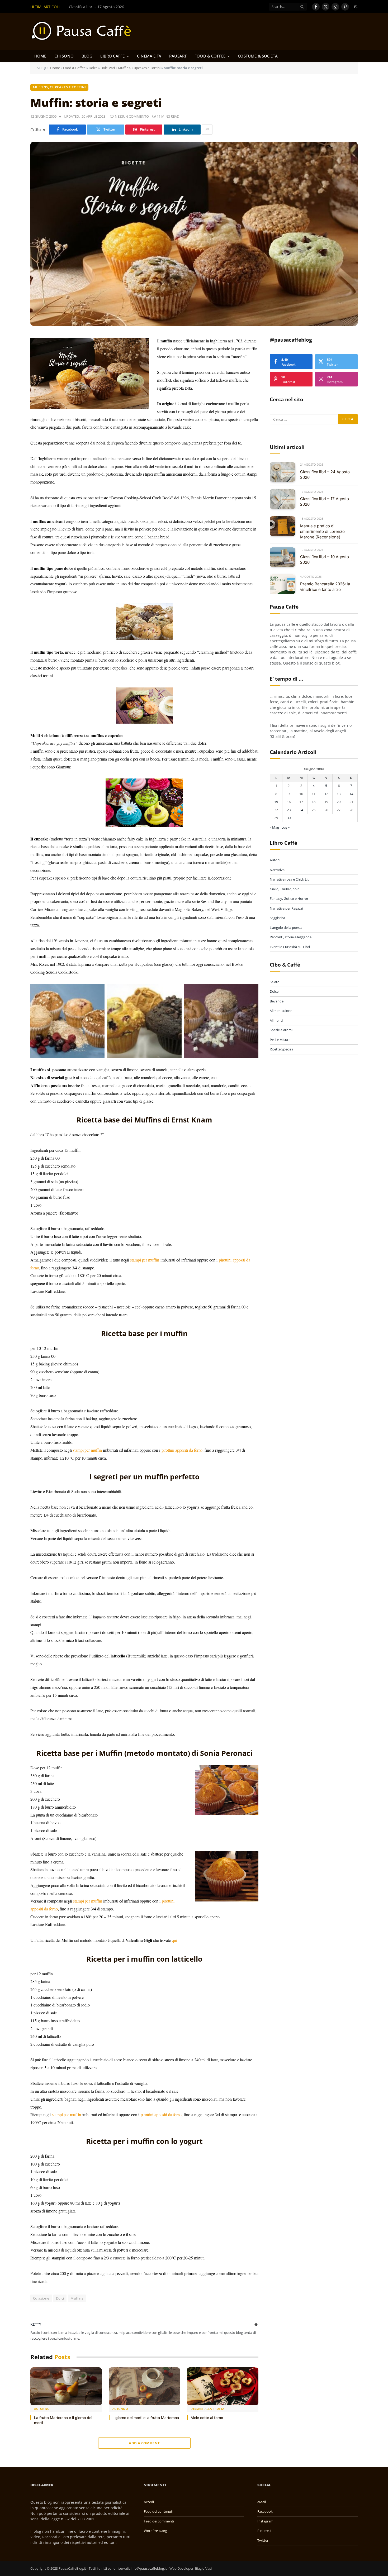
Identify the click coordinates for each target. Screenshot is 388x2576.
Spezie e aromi (281, 1030)
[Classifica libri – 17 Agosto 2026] (283, 499)
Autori (275, 860)
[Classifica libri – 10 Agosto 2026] (283, 557)
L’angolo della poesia (286, 928)
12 (326, 794)
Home (40, 56)
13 (339, 794)
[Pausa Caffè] (84, 32)
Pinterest (264, 2531)
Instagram (265, 2521)
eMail (262, 2502)
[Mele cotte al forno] (223, 2386)
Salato (275, 982)
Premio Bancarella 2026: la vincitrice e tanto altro (325, 587)
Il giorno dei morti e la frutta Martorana (146, 2418)
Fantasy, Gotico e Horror (289, 899)
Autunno (42, 2409)
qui (174, 1940)
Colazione (41, 2298)
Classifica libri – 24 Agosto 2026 (325, 475)
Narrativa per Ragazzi (286, 908)
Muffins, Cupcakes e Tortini (139, 68)
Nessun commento (132, 116)
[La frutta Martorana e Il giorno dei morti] (66, 2386)
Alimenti (276, 1021)
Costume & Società (258, 56)
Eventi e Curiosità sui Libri (290, 947)
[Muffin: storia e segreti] (194, 234)
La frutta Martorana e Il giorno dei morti (63, 2420)
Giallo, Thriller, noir (284, 889)
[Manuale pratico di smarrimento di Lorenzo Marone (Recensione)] (283, 526)
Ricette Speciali (281, 1049)
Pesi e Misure (280, 1040)
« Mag (274, 828)
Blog (87, 56)
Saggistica (277, 918)
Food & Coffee (210, 56)
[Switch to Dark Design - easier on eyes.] (355, 7)
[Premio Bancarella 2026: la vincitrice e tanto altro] (283, 584)
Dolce (93, 68)
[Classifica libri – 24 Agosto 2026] (283, 472)
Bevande (277, 1001)
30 (289, 818)
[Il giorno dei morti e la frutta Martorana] (145, 2386)
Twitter (263, 2540)
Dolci (60, 2298)
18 (314, 802)
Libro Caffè (112, 56)
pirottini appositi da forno (182, 1450)
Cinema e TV (149, 56)
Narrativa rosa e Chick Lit (289, 880)
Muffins (77, 2298)
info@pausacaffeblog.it (149, 2568)
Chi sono (64, 56)
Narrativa (277, 870)
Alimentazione (281, 1011)
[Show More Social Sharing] (207, 130)
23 (289, 810)
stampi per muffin (145, 1260)
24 (301, 810)
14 (351, 794)
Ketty (36, 2324)
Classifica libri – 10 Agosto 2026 (325, 560)
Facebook (265, 2511)
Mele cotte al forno (207, 2418)
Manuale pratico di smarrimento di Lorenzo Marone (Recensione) (322, 532)
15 (276, 802)
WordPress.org (155, 2531)
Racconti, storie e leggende (291, 937)
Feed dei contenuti (158, 2511)
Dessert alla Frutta (207, 2409)
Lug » (285, 828)
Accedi (149, 2502)
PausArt (178, 56)
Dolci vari (108, 68)
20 (339, 802)
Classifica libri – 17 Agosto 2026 (96, 7)
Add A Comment (144, 2443)
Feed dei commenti (159, 2521)
